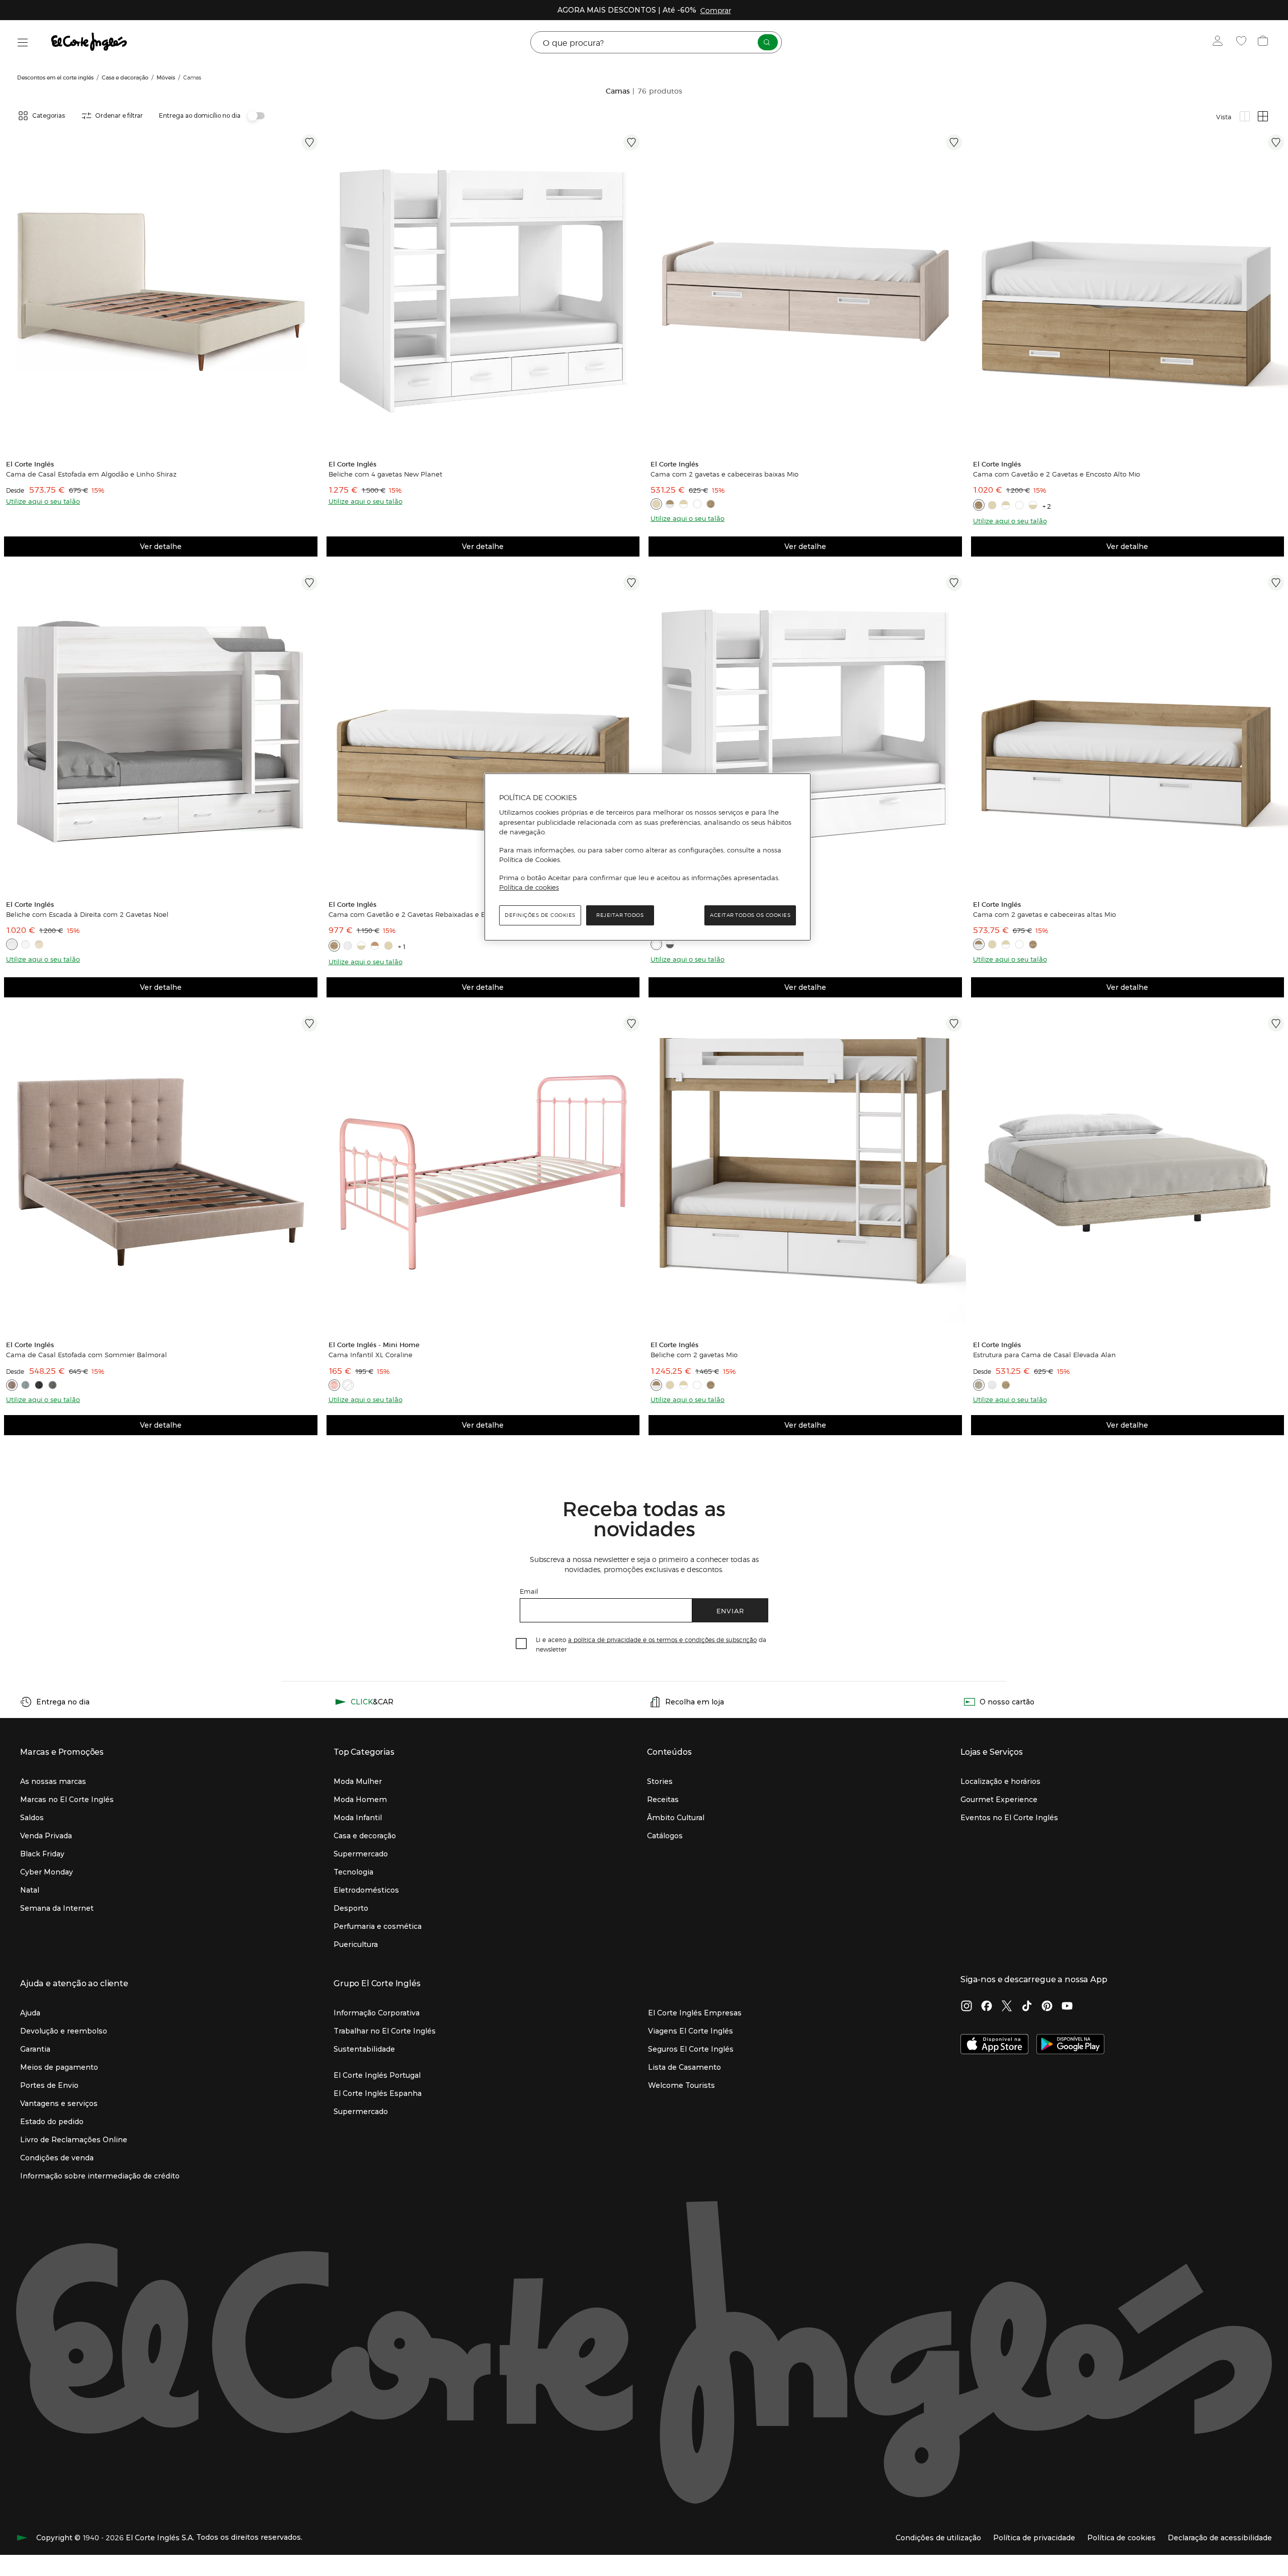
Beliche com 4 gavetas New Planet (385, 474)
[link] (161, 291)
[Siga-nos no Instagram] (967, 2007)
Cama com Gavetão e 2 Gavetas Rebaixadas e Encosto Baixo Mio (434, 914)
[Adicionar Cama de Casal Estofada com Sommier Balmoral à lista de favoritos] (309, 1024)
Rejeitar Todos (620, 915)
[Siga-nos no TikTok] (1027, 2007)
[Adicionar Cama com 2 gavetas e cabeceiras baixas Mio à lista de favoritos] (954, 142)
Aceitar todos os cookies (750, 915)
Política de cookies (529, 887)
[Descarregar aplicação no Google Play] (1070, 2045)
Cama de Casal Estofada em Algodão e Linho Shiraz (91, 474)
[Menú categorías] (23, 43)
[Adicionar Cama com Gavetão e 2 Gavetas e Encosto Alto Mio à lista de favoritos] (1276, 142)
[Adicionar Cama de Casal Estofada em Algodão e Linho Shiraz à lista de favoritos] (309, 142)
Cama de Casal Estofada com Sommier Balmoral (87, 1355)
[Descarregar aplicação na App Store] (994, 2045)
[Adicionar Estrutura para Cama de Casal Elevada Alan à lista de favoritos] (1276, 1024)
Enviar (730, 1611)
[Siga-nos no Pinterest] (1047, 2007)
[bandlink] (716, 10)
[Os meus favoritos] (1242, 42)
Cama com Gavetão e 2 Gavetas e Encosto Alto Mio (1057, 474)
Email (529, 1591)
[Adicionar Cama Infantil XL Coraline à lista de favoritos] (631, 1024)
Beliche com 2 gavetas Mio (694, 1355)
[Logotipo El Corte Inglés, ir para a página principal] (90, 42)
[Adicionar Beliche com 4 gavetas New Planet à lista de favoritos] (631, 142)
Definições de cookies (540, 915)
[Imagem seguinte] (311, 291)
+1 (403, 946)
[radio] (1245, 116)
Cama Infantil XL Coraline (371, 1355)
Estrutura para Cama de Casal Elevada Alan (1044, 1355)
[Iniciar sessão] (1220, 42)
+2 (1048, 506)
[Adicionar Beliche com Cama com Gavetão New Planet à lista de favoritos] (954, 583)
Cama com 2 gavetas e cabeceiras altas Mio (1044, 914)
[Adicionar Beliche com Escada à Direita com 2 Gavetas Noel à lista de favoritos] (309, 583)
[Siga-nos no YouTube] (1067, 2007)
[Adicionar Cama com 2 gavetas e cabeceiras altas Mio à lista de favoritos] (1276, 583)
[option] (161, 291)
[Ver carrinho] (1264, 42)
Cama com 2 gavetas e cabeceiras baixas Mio (725, 474)
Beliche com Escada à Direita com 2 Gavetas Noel (87, 914)
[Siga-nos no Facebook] (987, 2007)
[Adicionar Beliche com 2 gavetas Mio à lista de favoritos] (954, 1024)
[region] (648, 857)
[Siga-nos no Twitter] (1007, 2007)
